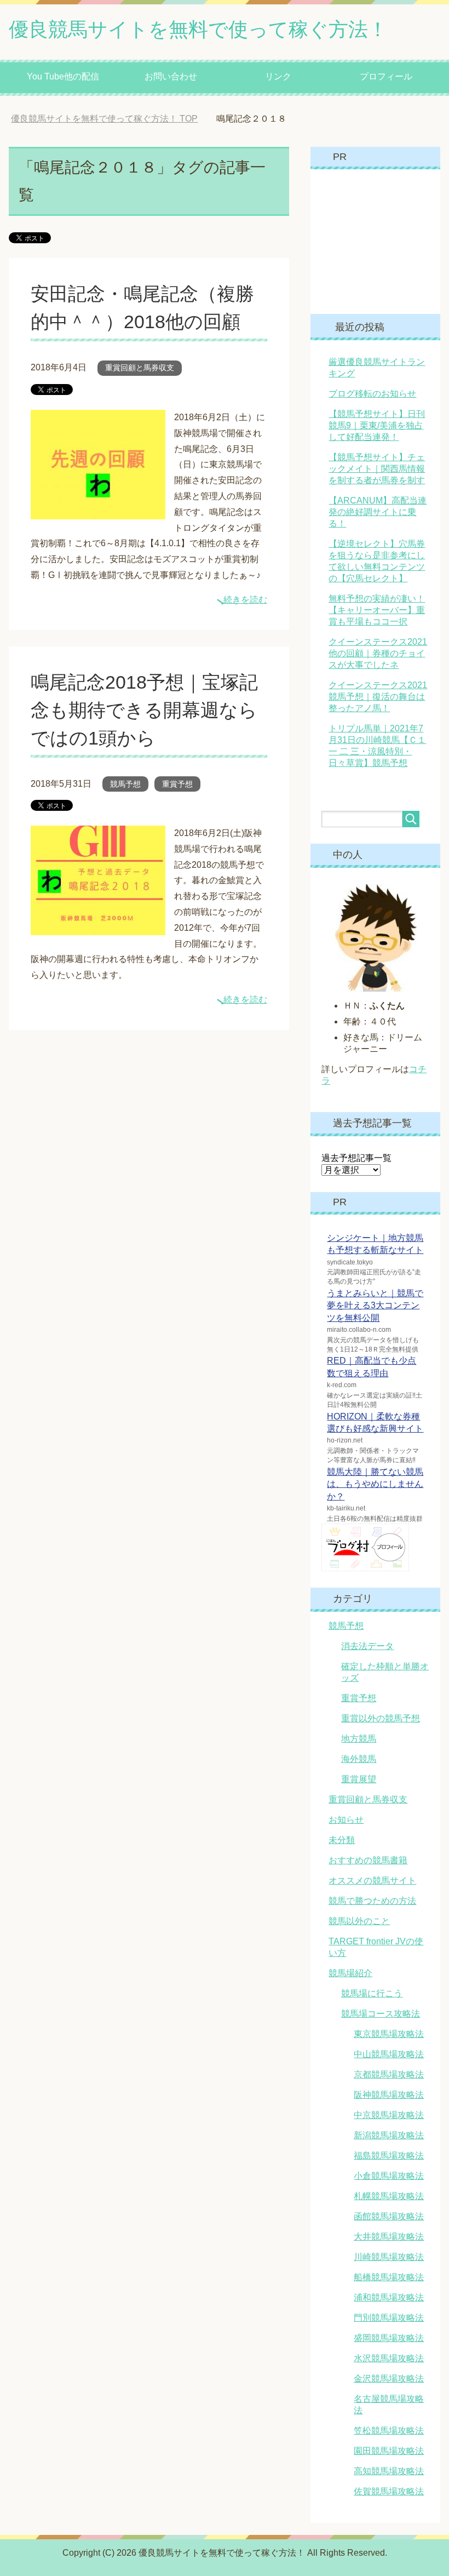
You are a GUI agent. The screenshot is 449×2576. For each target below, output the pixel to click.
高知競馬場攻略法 (389, 2471)
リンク (278, 76)
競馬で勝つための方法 (372, 1901)
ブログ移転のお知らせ (372, 394)
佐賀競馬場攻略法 (389, 2491)
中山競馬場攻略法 (389, 2054)
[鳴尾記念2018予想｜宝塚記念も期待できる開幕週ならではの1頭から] (98, 927)
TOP (113, 119)
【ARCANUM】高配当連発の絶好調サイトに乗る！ (378, 512)
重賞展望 (359, 1779)
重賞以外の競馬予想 (381, 1718)
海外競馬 (359, 1759)
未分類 (342, 1840)
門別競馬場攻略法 (389, 2318)
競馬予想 (125, 784)
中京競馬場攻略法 (389, 2115)
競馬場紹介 (350, 1973)
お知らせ (346, 1820)
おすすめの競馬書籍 (368, 1860)
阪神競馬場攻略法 (389, 2095)
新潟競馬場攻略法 (389, 2135)
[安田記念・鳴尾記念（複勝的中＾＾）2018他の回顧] (98, 511)
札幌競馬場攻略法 (389, 2196)
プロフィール (386, 76)
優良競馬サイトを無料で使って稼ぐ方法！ (198, 29)
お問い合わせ (171, 76)
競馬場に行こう (372, 1993)
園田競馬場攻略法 (389, 2451)
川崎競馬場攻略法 (389, 2257)
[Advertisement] (385, 241)
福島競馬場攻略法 (389, 2156)
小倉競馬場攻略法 (389, 2176)
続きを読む (245, 600)
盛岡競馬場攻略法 (389, 2338)
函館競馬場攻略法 (389, 2216)
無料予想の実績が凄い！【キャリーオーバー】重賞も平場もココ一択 (377, 610)
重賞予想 (177, 784)
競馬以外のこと (359, 1921)
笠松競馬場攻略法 (389, 2431)
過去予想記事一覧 (356, 1158)
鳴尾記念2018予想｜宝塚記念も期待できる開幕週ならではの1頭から (144, 710)
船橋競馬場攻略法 (389, 2277)
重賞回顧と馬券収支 (140, 368)
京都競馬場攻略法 (389, 2074)
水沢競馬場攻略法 (389, 2358)
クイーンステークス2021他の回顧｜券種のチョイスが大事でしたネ (378, 653)
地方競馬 (359, 1739)
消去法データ (367, 1646)
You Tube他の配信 (63, 76)
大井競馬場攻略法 (389, 2237)
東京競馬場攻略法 (389, 2034)
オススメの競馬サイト (372, 1881)
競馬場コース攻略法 (381, 2014)
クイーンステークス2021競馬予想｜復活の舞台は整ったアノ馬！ (378, 697)
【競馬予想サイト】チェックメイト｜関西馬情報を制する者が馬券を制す (377, 469)
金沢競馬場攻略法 (389, 2378)
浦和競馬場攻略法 (389, 2297)
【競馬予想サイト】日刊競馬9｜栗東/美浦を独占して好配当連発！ (377, 425)
